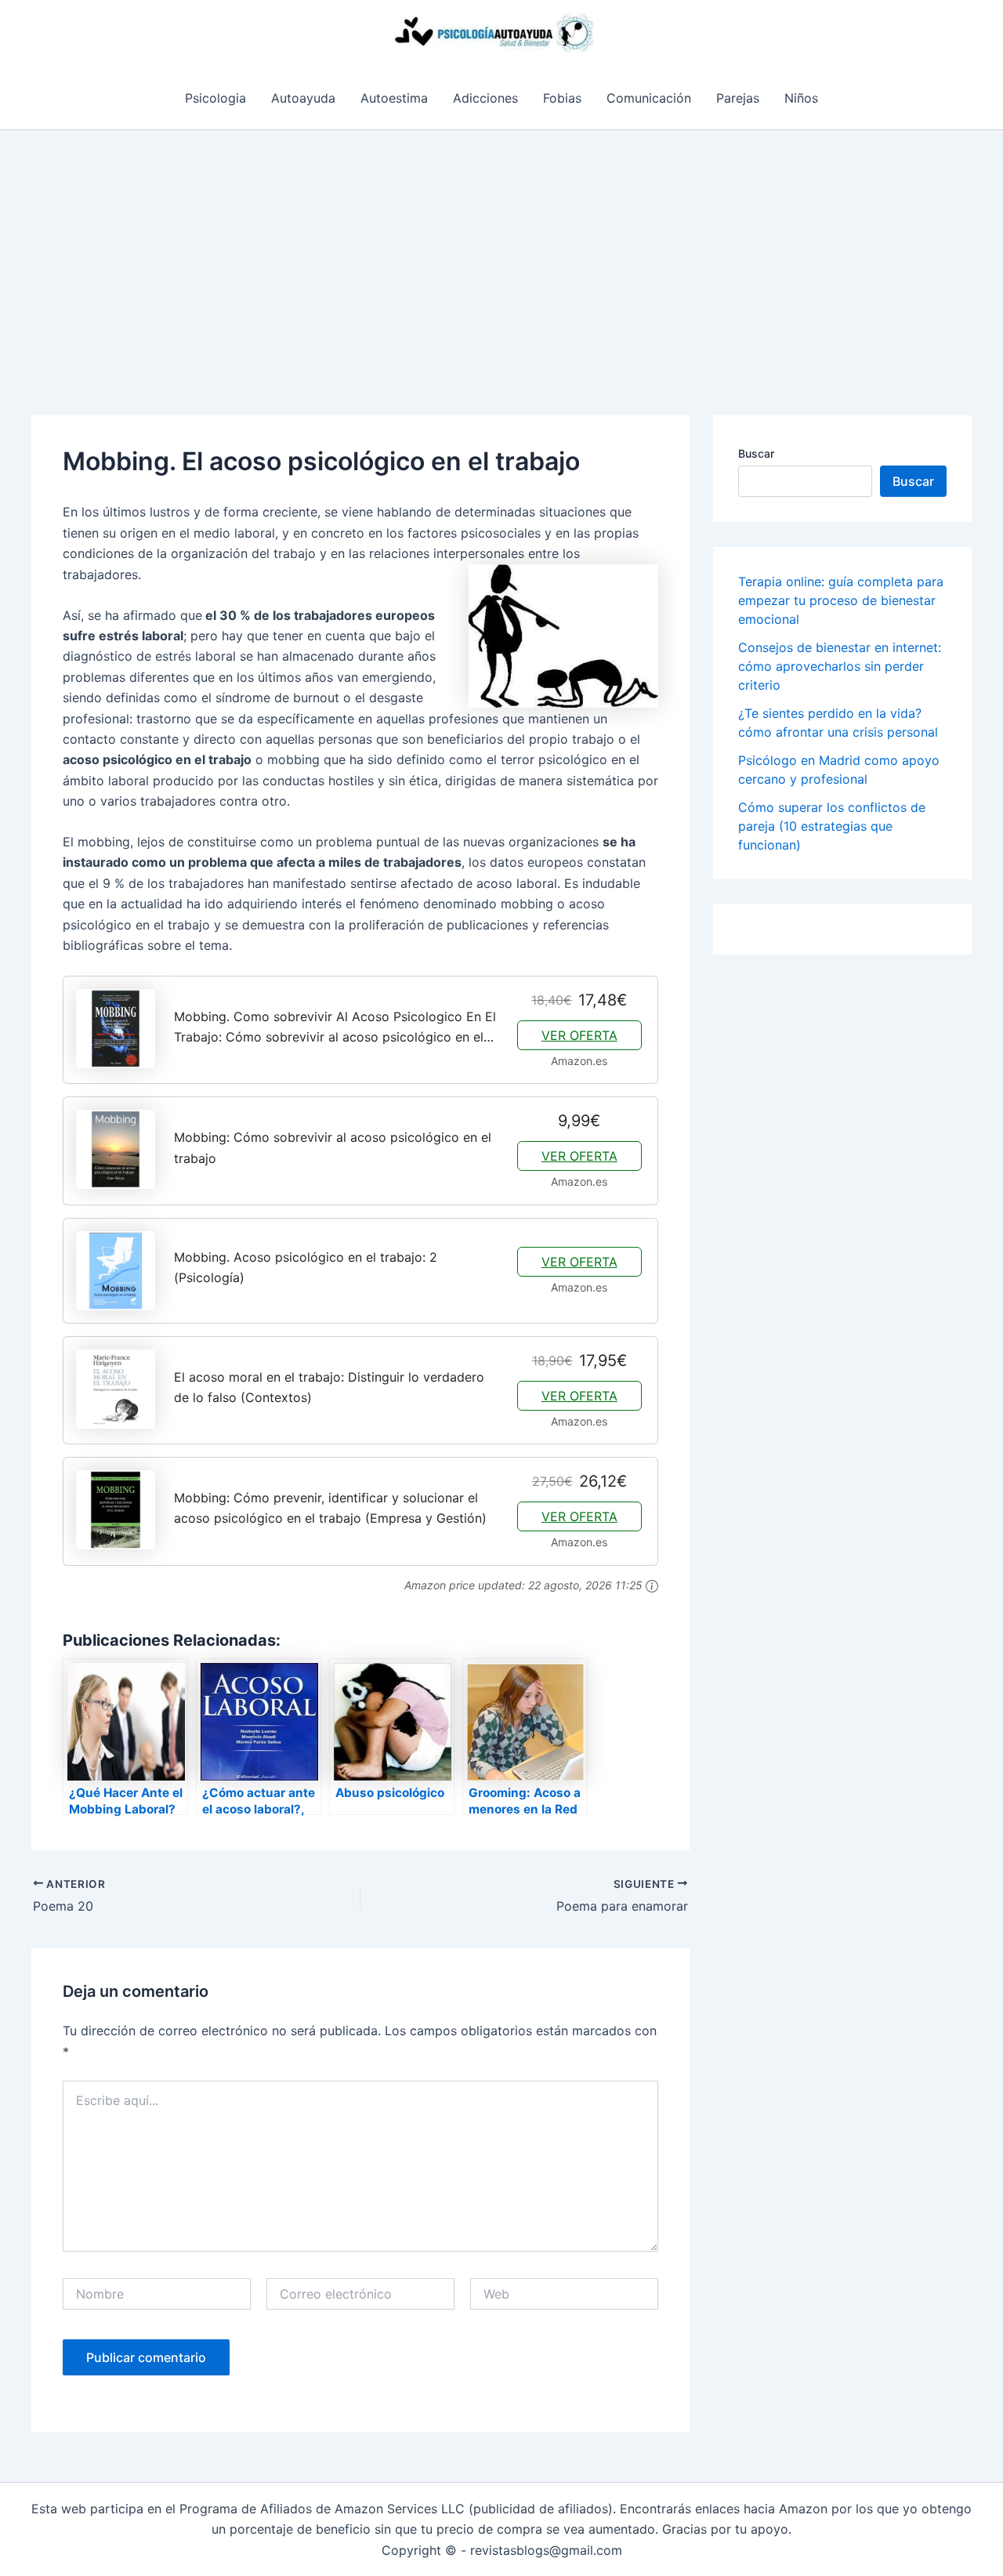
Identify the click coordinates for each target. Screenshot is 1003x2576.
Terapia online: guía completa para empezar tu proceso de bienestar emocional (841, 600)
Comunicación (649, 98)
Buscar (756, 453)
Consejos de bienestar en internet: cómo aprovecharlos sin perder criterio (840, 666)
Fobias (562, 98)
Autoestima (394, 98)
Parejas (738, 98)
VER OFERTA (579, 1035)
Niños (801, 98)
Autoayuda (303, 98)
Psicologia (215, 98)
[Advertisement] (501, 248)
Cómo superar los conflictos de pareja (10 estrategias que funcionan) (832, 826)
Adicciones (485, 98)
